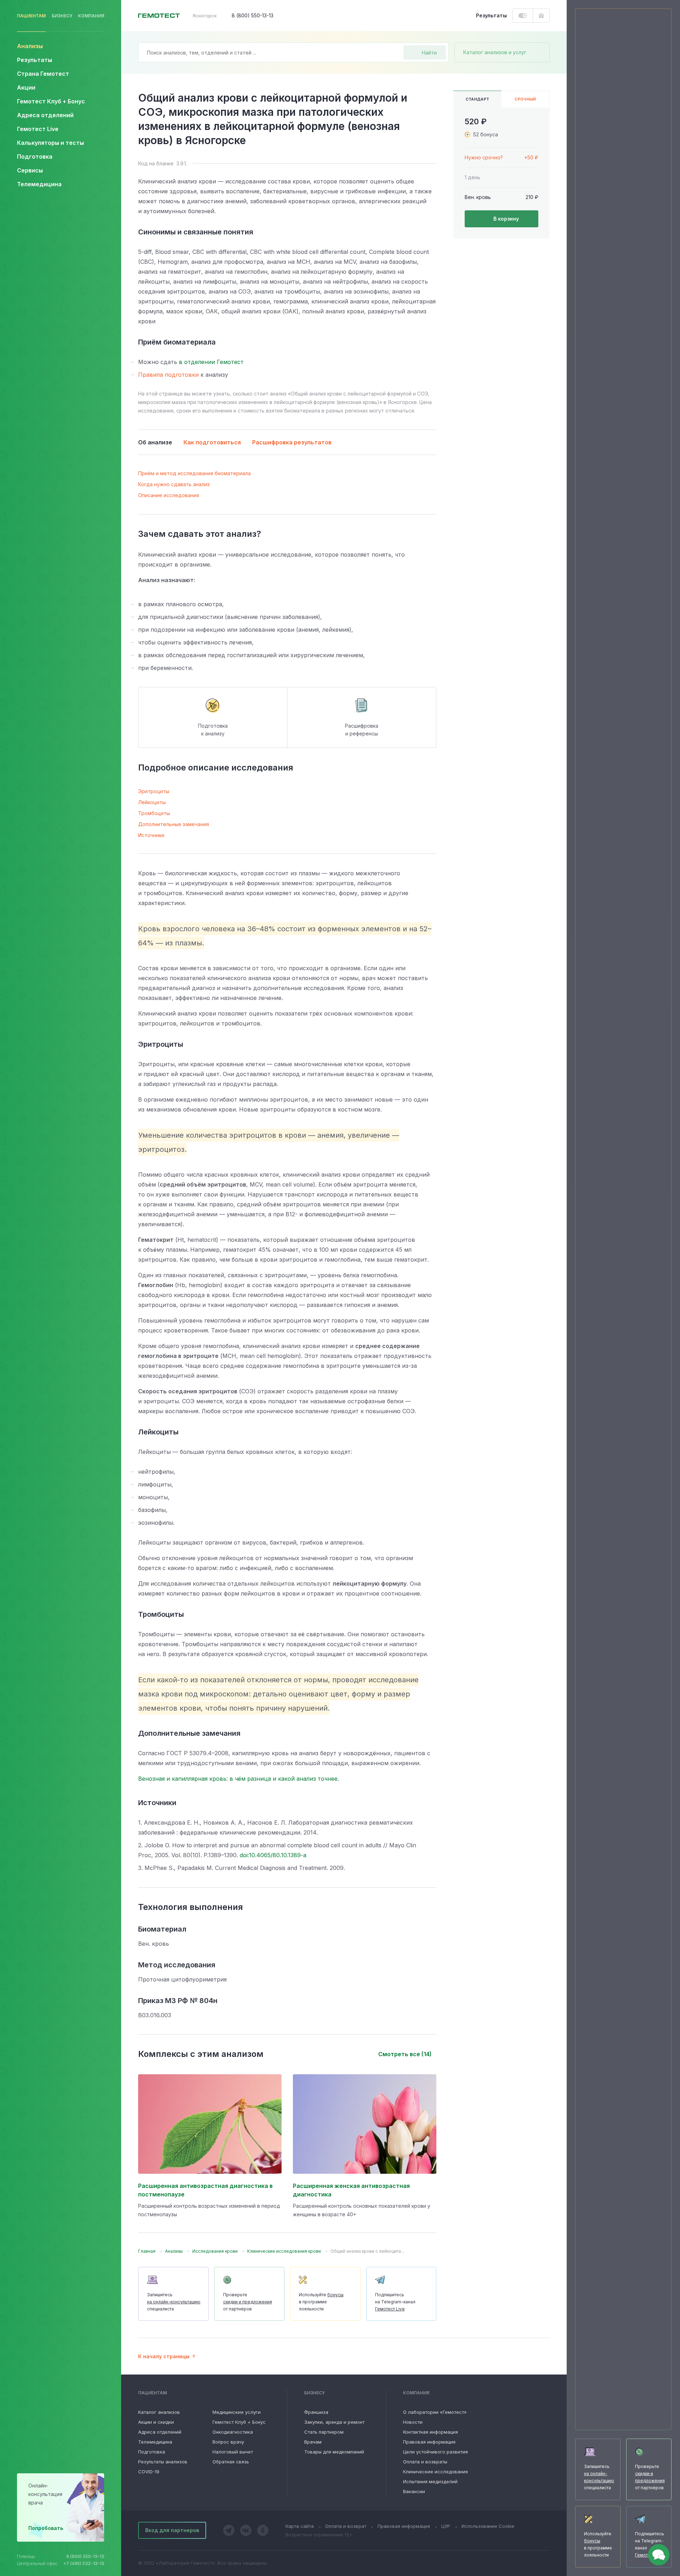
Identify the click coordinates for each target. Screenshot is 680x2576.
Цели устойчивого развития (435, 2452)
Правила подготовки (168, 375)
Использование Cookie (488, 2526)
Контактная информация (430, 2432)
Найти (429, 53)
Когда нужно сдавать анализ (174, 484)
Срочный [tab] (525, 99)
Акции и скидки (156, 2422)
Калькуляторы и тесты (50, 143)
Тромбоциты (154, 813)
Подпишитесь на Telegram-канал (395, 2302)
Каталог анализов (159, 2412)
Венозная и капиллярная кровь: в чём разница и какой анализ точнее (238, 1779)
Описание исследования (169, 495)
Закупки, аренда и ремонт (334, 2422)
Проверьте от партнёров (248, 2302)
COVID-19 (149, 2472)
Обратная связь (231, 2462)
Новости (413, 2422)
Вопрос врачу (228, 2442)
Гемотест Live (38, 129)
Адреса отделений (45, 115)
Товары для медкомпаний (334, 2452)
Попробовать (46, 2528)
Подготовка (152, 2452)
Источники (151, 835)
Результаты (35, 60)
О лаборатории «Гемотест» (435, 2412)
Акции (26, 87)
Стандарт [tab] (478, 99)
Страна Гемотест (43, 74)
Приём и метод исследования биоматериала (194, 473)
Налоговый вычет (233, 2452)
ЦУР (446, 2526)
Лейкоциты (152, 802)
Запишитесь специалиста (174, 2302)
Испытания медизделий (430, 2481)
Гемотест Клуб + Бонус (51, 101)
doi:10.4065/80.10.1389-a (273, 1855)
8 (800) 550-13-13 (85, 2556)
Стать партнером (324, 2432)
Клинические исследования (435, 2472)
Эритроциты (154, 791)
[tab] (501, 158)
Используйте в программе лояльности (321, 2302)
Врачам (313, 2442)
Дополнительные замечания (174, 824)
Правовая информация (429, 2442)
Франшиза (316, 2412)
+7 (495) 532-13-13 (84, 2563)
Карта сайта (300, 2526)
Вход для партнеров (172, 2530)
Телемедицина (39, 184)
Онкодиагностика (233, 2432)
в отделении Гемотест (211, 362)
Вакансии (414, 2491)
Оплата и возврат (346, 2526)
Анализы (30, 46)
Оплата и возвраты (425, 2462)
